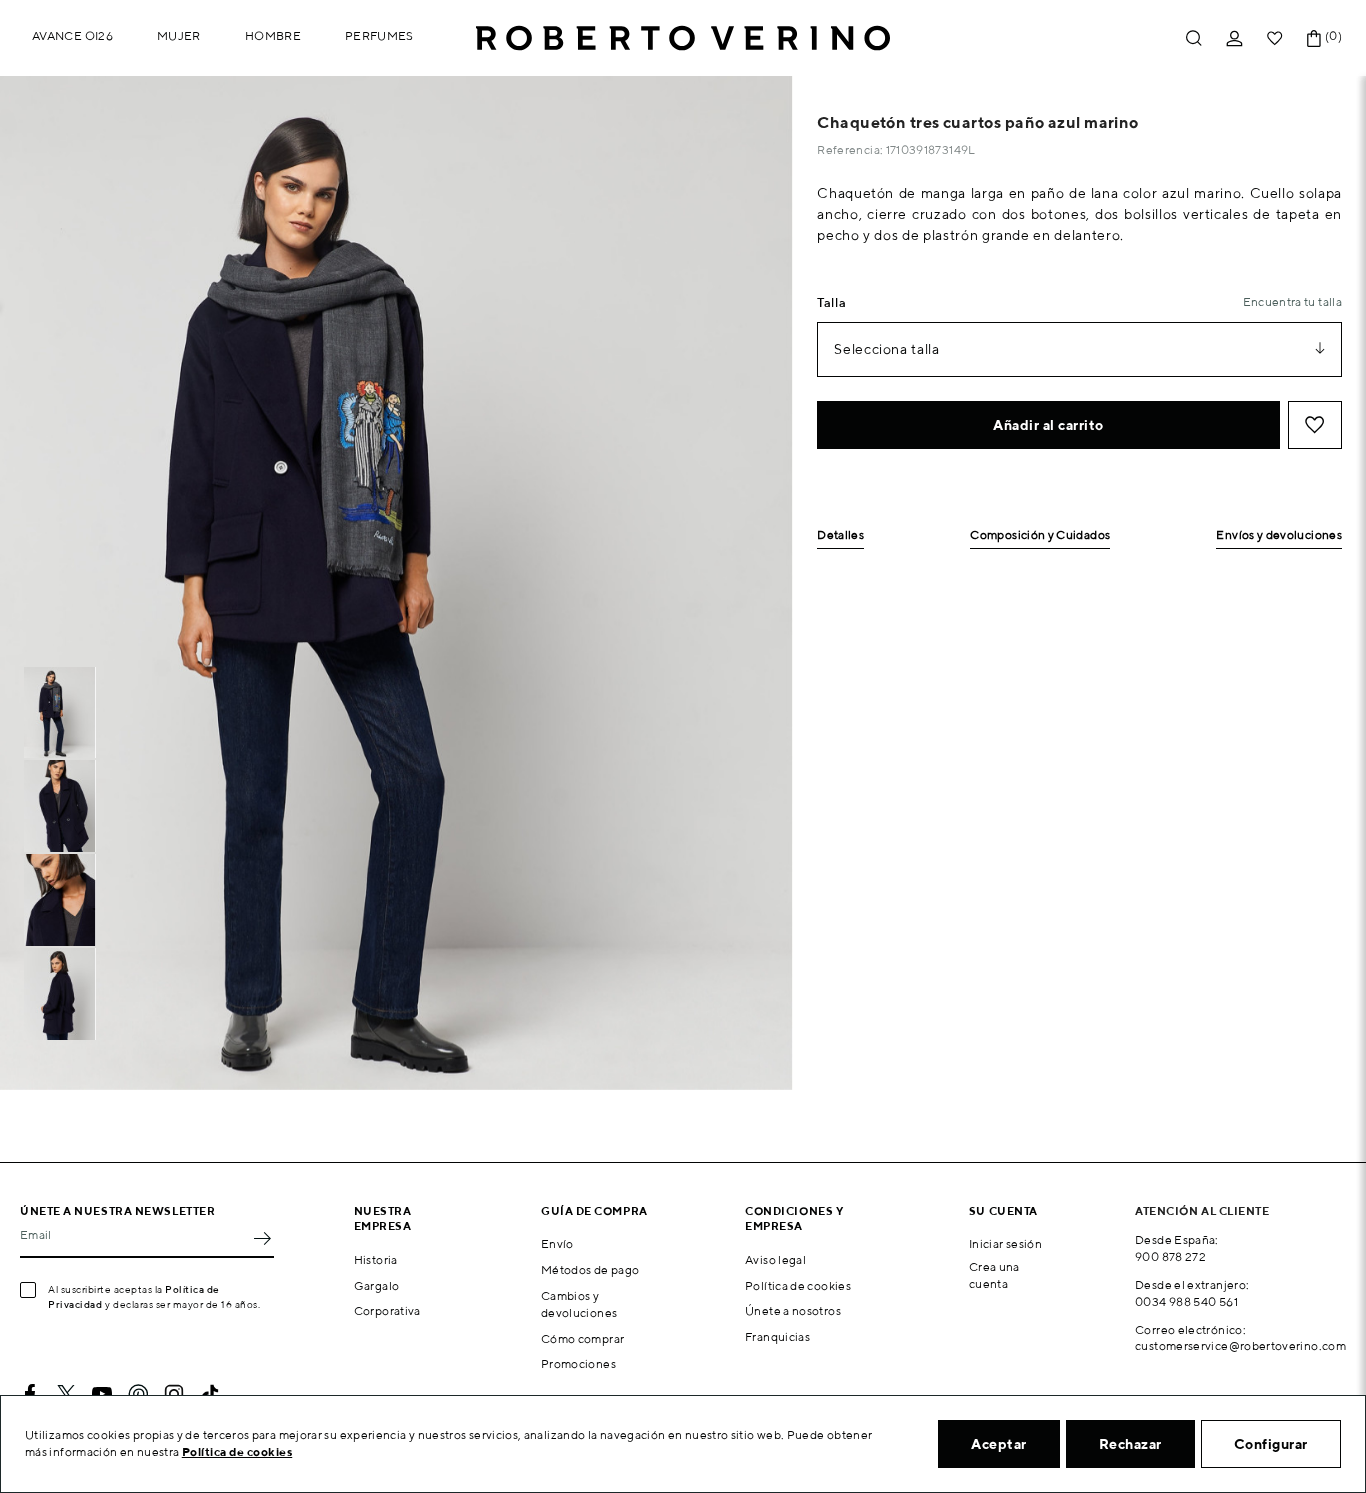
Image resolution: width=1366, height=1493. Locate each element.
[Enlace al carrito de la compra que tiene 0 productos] (1314, 38)
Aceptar (999, 1444)
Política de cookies (798, 1285)
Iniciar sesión (1005, 1243)
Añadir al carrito (1048, 425)
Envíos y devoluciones (1279, 535)
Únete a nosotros (793, 1310)
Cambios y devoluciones (579, 1304)
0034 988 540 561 (1186, 1301)
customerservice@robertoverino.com (1240, 1345)
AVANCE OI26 (72, 35)
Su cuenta (1003, 1210)
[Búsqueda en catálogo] (1194, 38)
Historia (376, 1259)
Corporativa (387, 1310)
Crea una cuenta (994, 1275)
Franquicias (777, 1336)
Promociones (578, 1363)
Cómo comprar (582, 1338)
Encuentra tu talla (1292, 301)
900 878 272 (1170, 1256)
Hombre (273, 35)
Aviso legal (775, 1259)
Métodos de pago (590, 1269)
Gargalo (377, 1285)
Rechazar (1130, 1444)
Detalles (840, 535)
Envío (557, 1243)
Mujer (179, 35)
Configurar (1271, 1444)
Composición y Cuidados (1040, 535)
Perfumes (379, 35)
